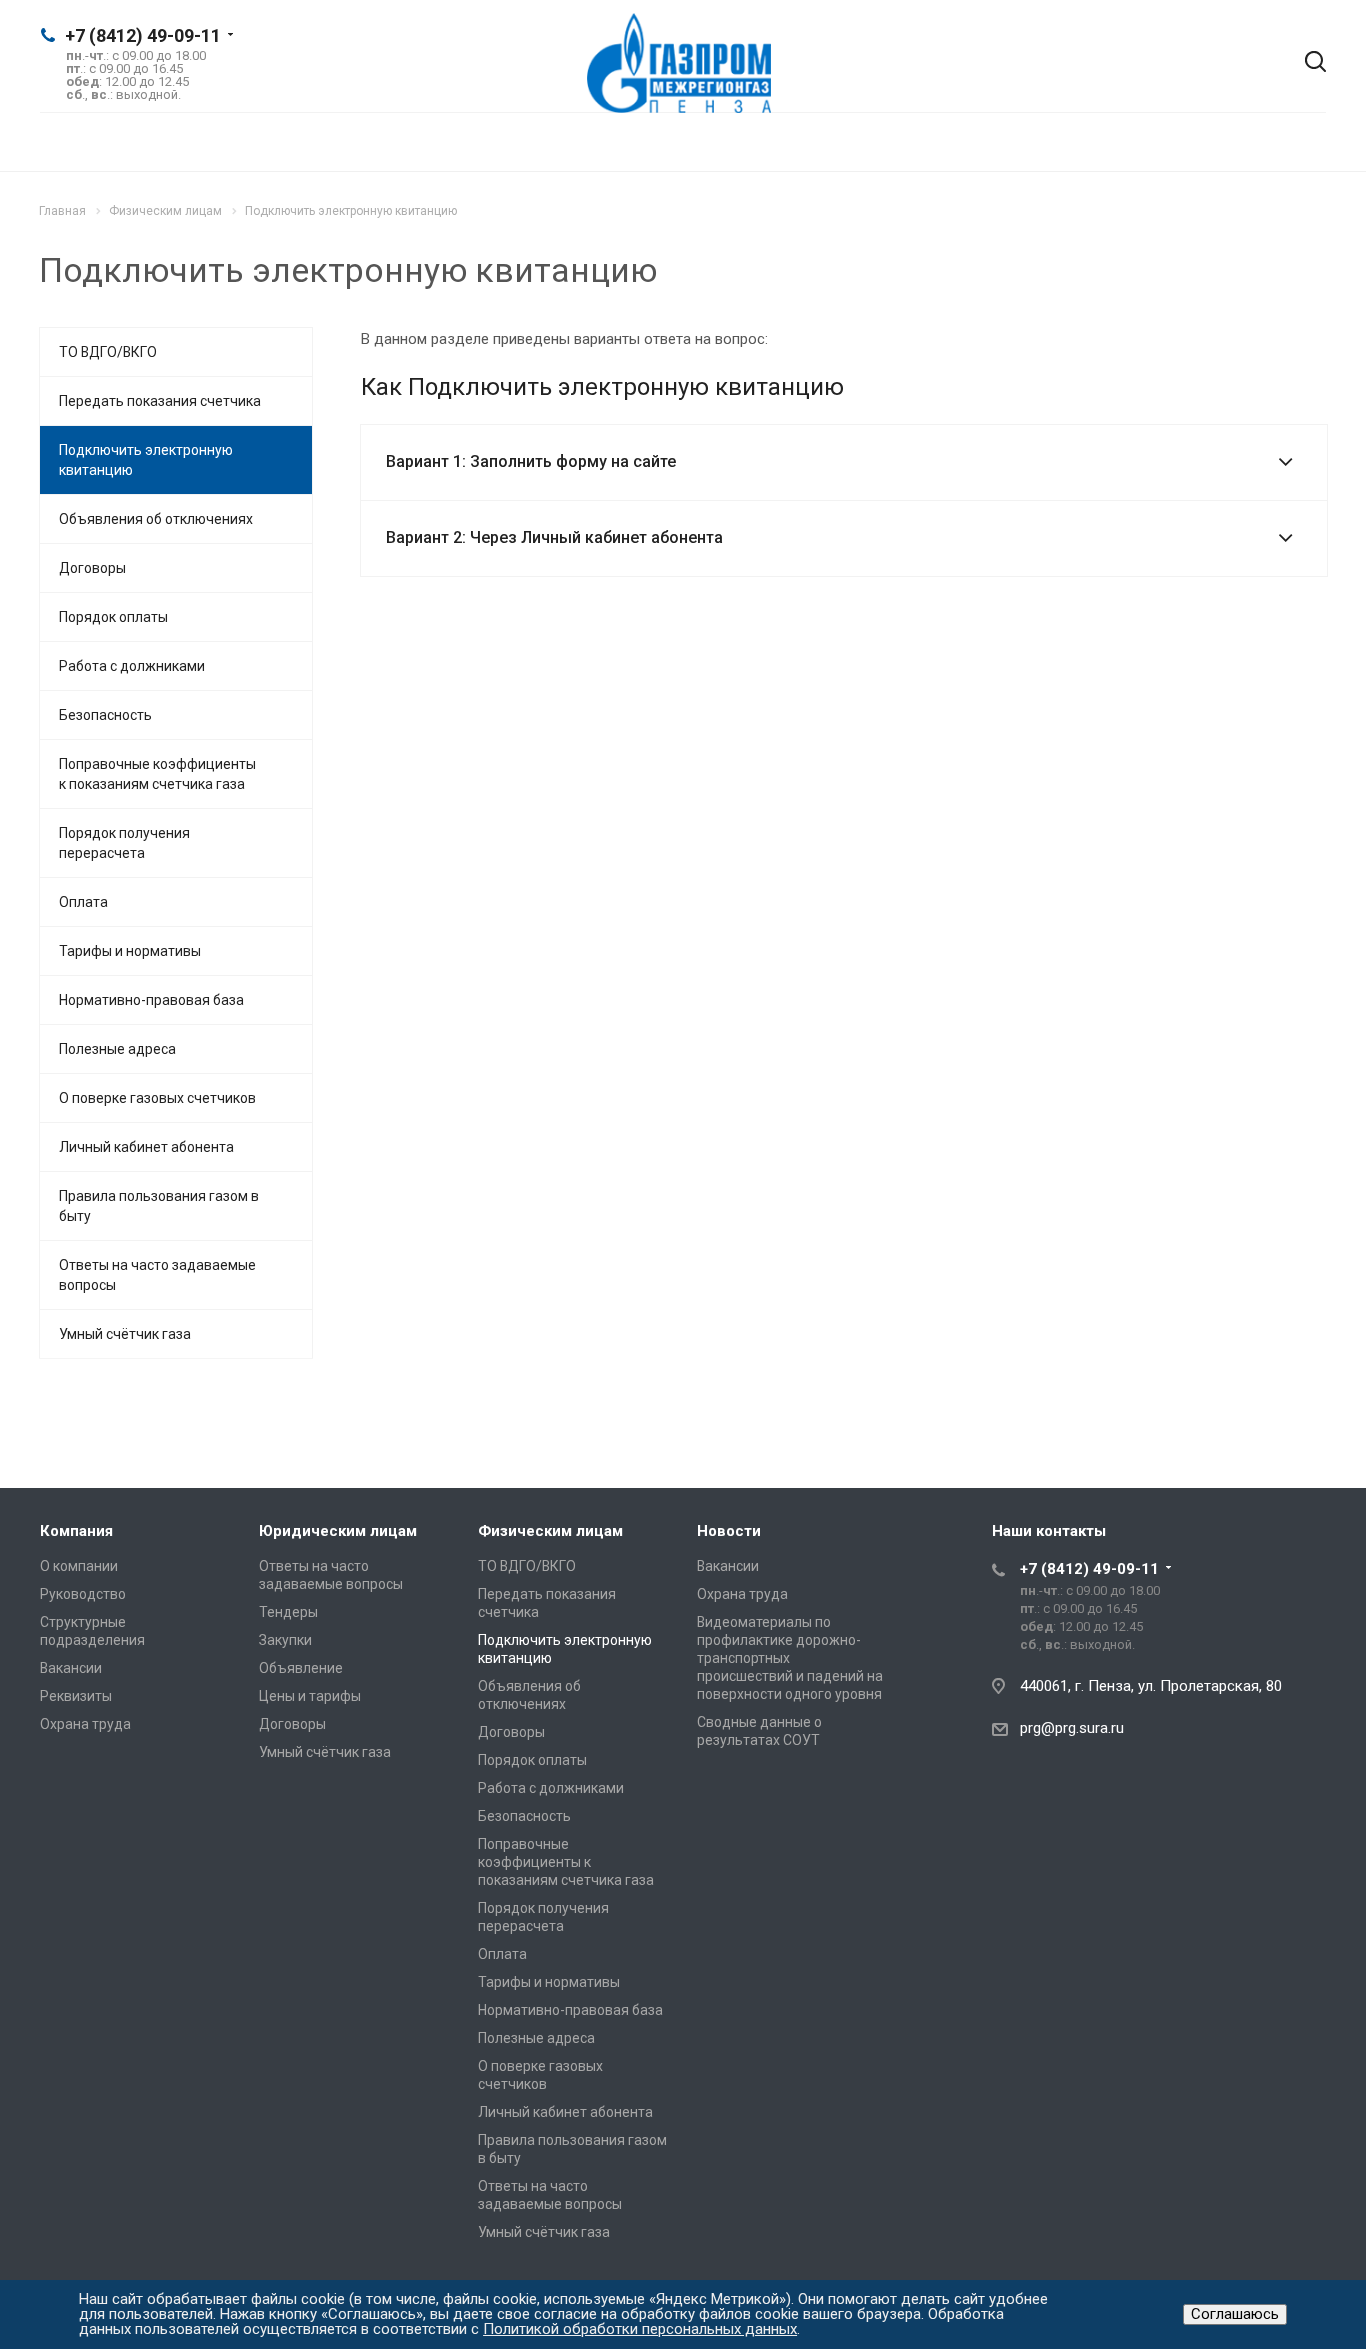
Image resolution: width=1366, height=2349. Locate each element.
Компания (76, 1531)
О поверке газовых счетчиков (157, 1098)
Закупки (285, 1640)
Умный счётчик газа (125, 1334)
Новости (729, 1531)
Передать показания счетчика (160, 401)
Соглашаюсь (1235, 2314)
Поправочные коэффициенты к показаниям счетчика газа (157, 774)
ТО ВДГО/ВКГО (108, 352)
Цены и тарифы (310, 1696)
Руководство (83, 1594)
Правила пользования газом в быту (159, 1206)
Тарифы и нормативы (130, 951)
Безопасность (105, 715)
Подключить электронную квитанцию (146, 460)
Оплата (83, 902)
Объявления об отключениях (156, 519)
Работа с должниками (132, 666)
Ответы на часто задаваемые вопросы (157, 1275)
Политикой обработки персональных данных (640, 2329)
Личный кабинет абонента (146, 1147)
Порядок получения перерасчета (124, 843)
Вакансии (71, 1668)
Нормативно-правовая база (151, 1000)
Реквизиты (76, 1696)
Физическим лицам (550, 1531)
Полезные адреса (117, 1049)
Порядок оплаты (113, 617)
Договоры (92, 568)
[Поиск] (1301, 63)
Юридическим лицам (338, 1531)
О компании (79, 1566)
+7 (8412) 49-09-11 (143, 35)
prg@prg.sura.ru (1072, 1728)
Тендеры (288, 1612)
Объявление (301, 1668)
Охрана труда (85, 1724)
